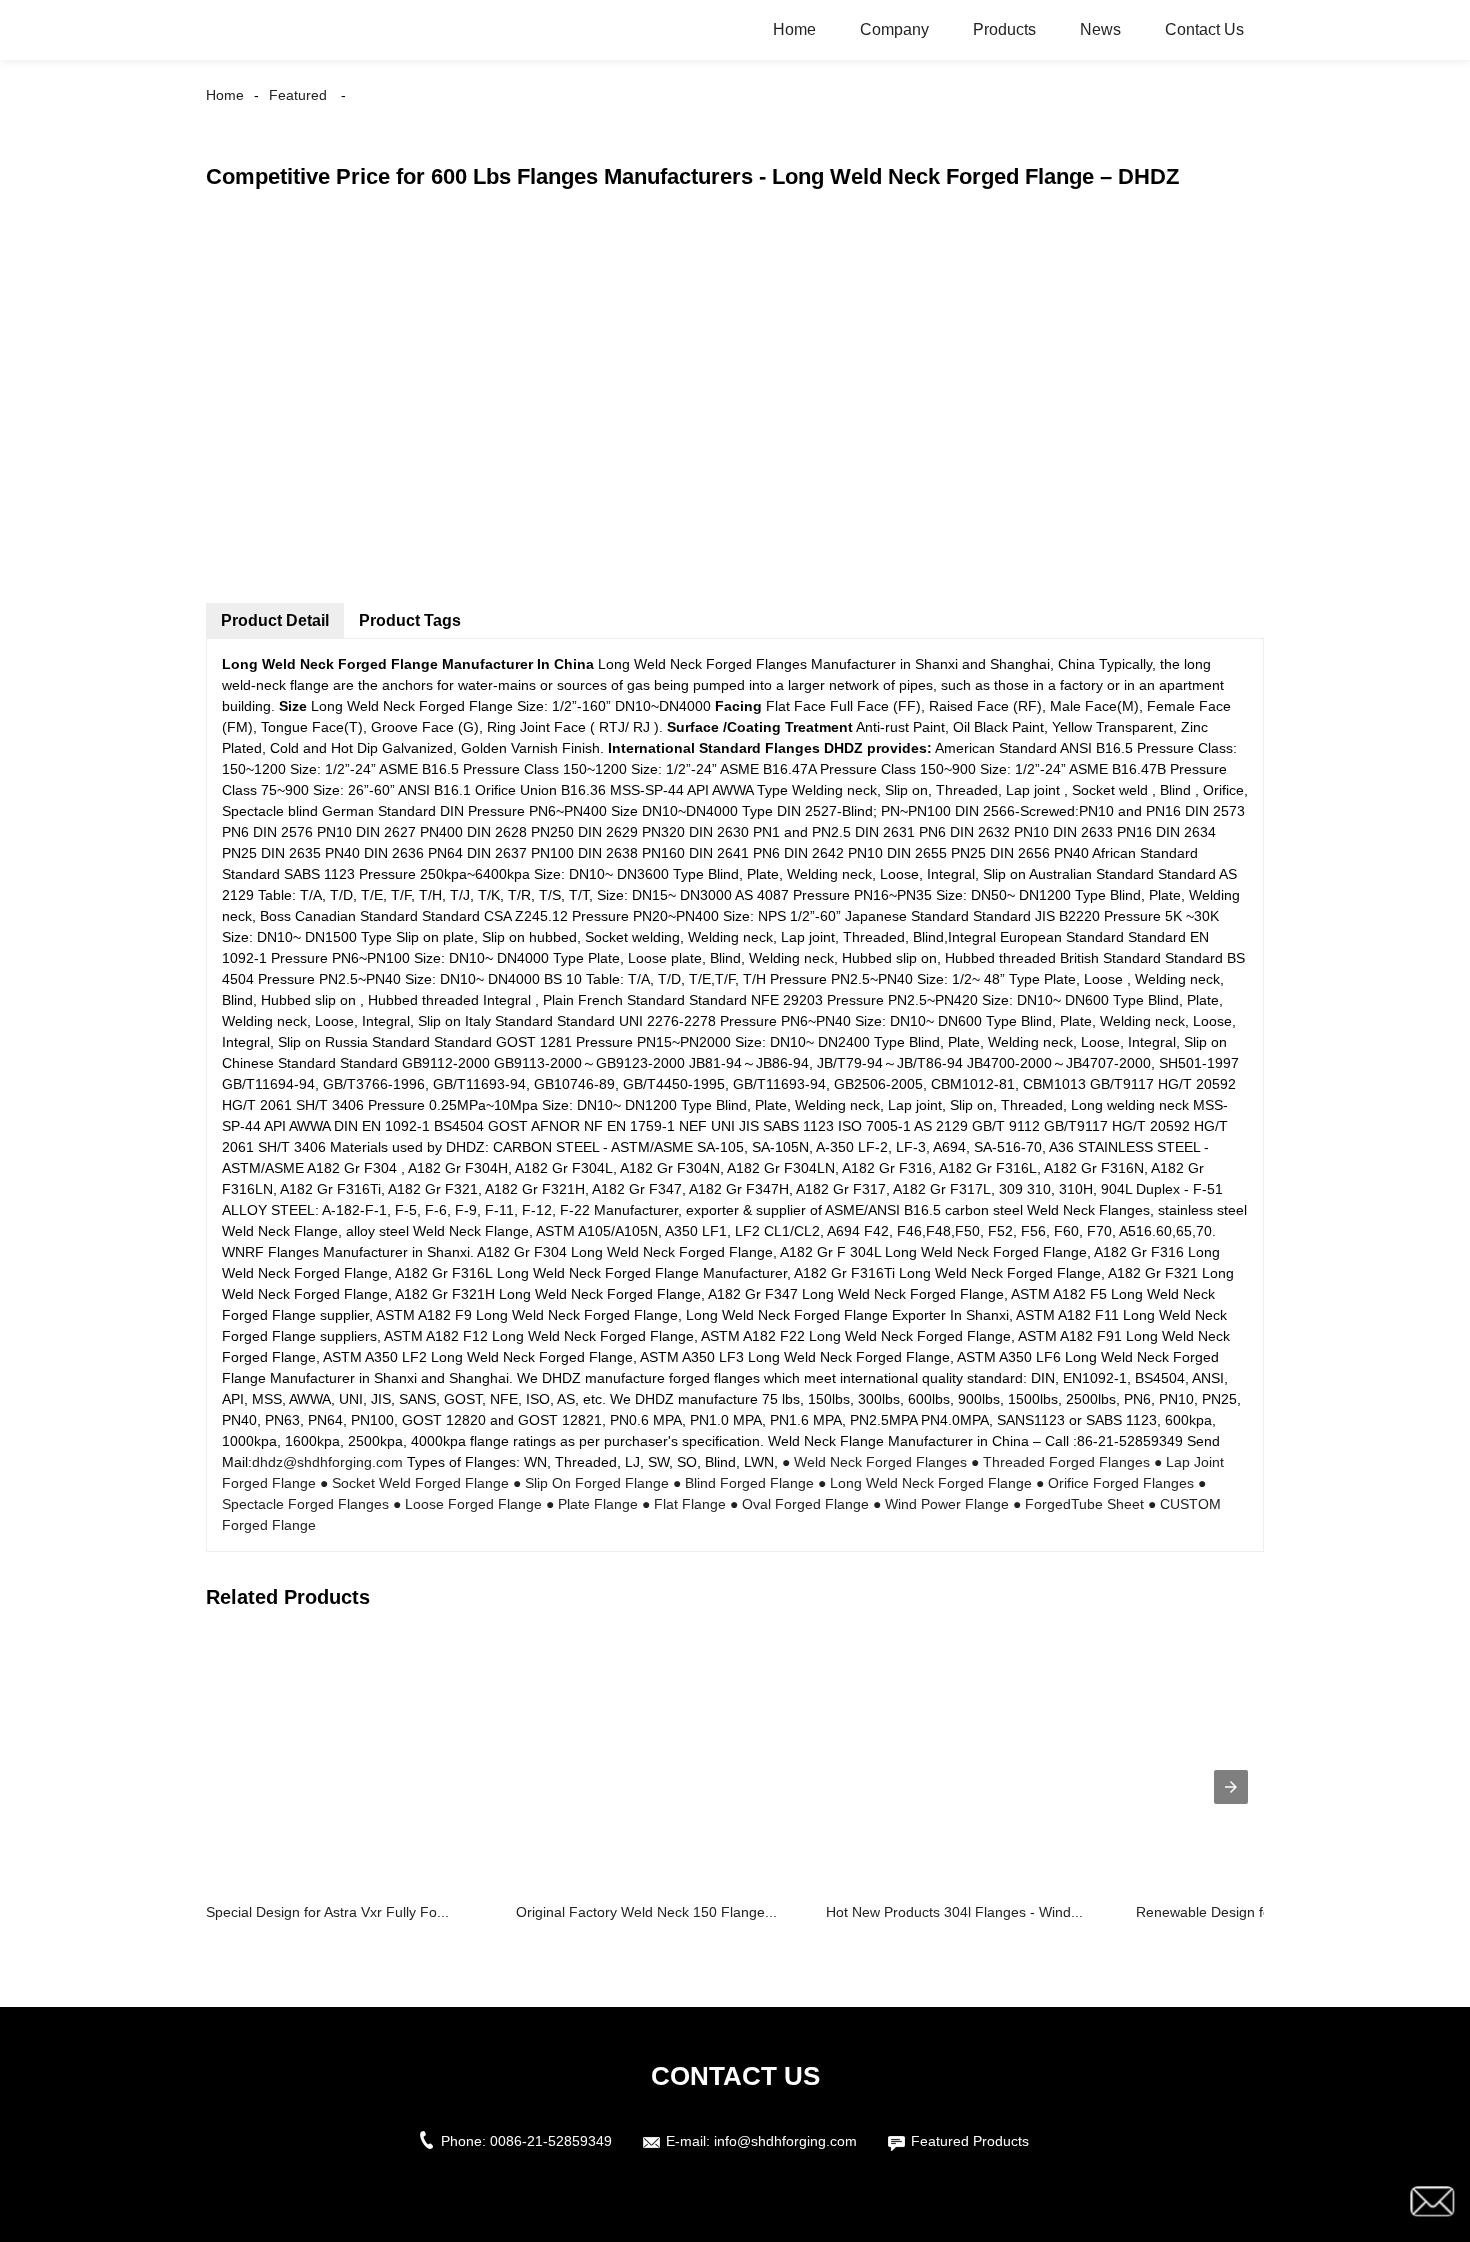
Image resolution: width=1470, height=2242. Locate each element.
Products (1004, 29)
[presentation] (1231, 1787)
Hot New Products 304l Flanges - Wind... (954, 1912)
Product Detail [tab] (275, 620)
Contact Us (1204, 29)
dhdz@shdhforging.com (327, 1462)
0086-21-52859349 (551, 2141)
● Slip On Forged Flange (591, 1483)
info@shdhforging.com (785, 2141)
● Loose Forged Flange (467, 1504)
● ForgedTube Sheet (1078, 1504)
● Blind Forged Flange (743, 1483)
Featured (298, 95)
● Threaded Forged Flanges (1060, 1462)
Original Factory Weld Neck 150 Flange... (646, 1912)
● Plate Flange (592, 1504)
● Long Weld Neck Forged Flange (925, 1483)
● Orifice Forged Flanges (1115, 1483)
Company (894, 29)
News (1100, 29)
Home (794, 29)
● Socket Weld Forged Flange (414, 1483)
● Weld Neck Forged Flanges (874, 1462)
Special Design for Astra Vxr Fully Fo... (327, 1912)
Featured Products (970, 2141)
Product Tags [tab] (410, 620)
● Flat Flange (684, 1504)
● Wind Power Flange (941, 1504)
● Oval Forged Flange (799, 1504)
